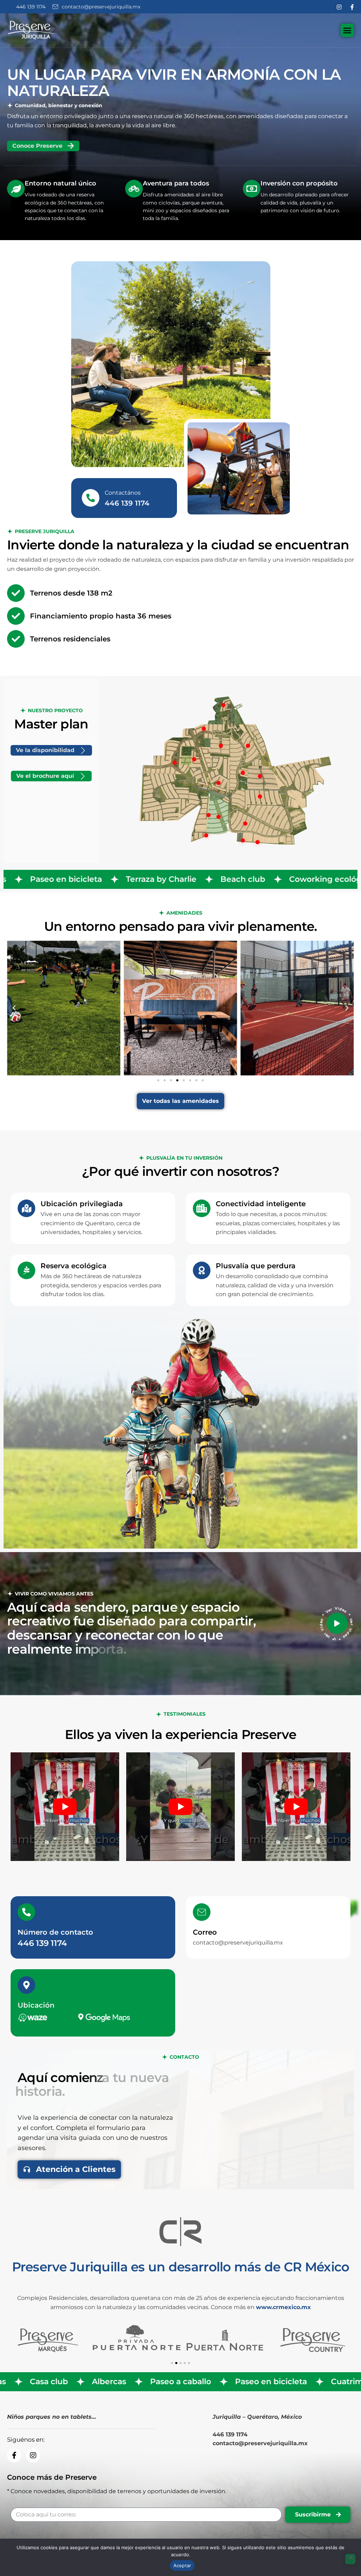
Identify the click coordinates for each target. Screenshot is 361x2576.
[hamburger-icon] (347, 30)
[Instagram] (341, 7)
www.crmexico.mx (283, 2307)
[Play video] (337, 1623)
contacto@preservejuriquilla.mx (238, 1943)
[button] (14, 1008)
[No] (350, 2559)
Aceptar (182, 2565)
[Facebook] (352, 7)
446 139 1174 (42, 1943)
